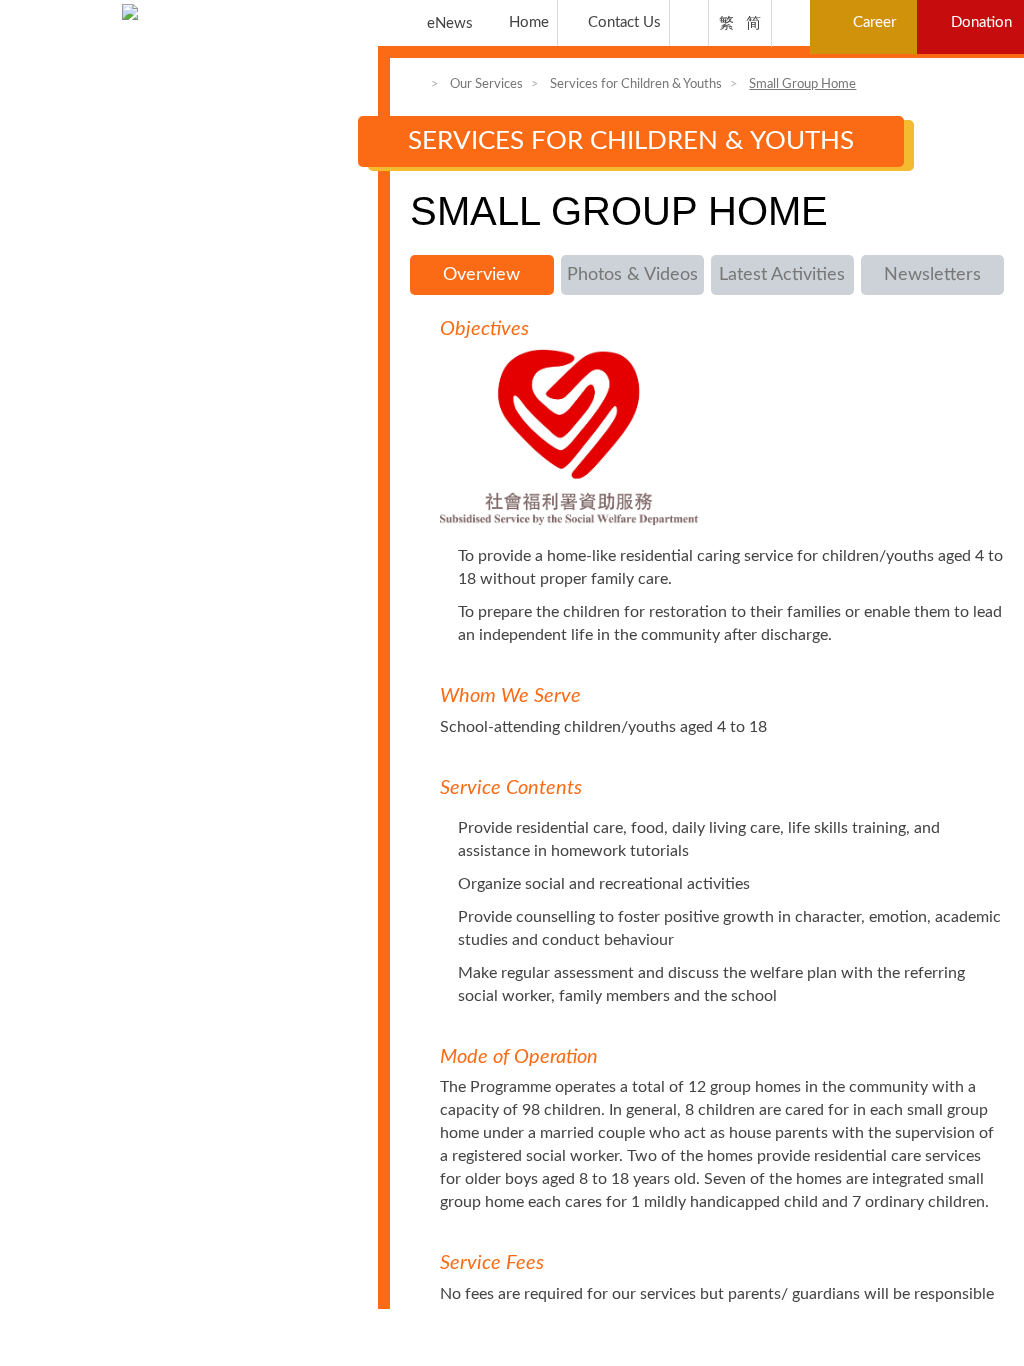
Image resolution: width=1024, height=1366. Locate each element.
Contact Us (624, 22)
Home (529, 22)
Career (874, 22)
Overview (481, 275)
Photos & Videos (632, 275)
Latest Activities (782, 275)
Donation (981, 22)
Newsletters (932, 275)
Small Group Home (802, 84)
